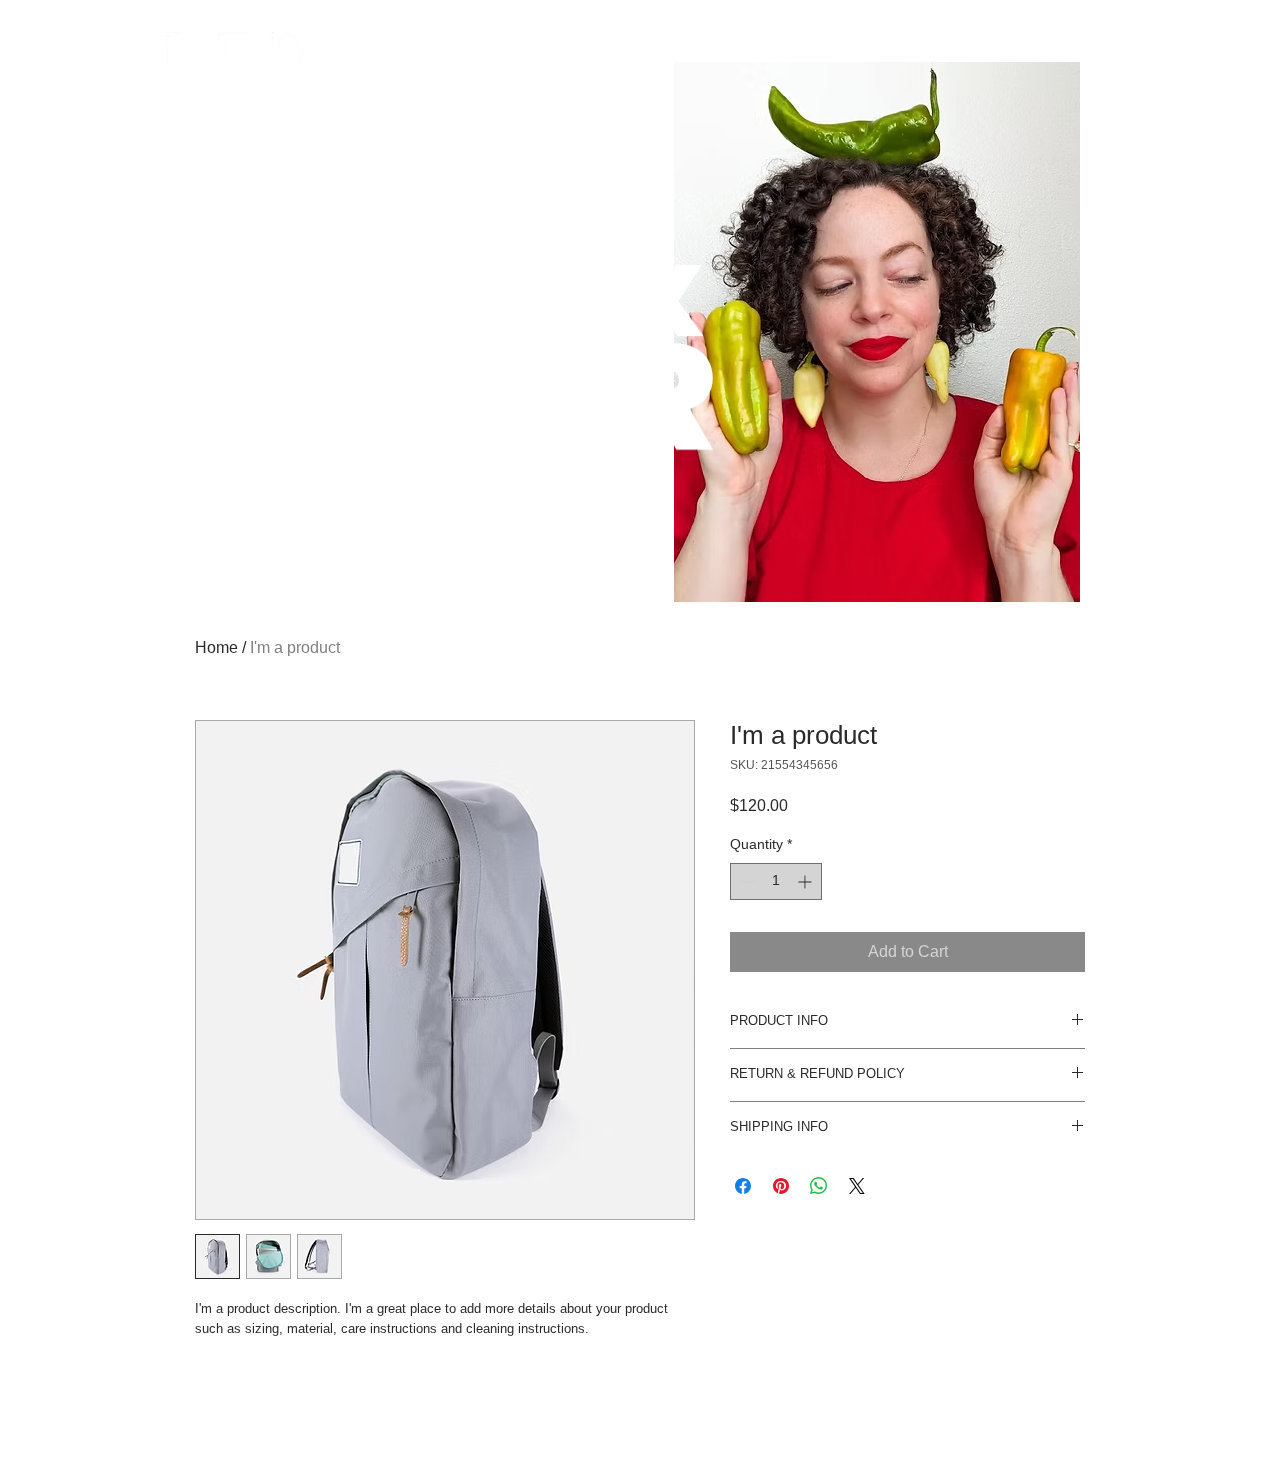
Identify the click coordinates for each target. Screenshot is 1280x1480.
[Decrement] (745, 881)
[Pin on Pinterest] (781, 1186)
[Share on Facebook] (743, 1186)
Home (216, 647)
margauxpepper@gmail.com (874, 1431)
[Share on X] (857, 1186)
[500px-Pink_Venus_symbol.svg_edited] (288, 50)
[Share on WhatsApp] (819, 1186)
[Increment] (806, 881)
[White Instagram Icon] (236, 50)
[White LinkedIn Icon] (184, 50)
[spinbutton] (776, 881)
